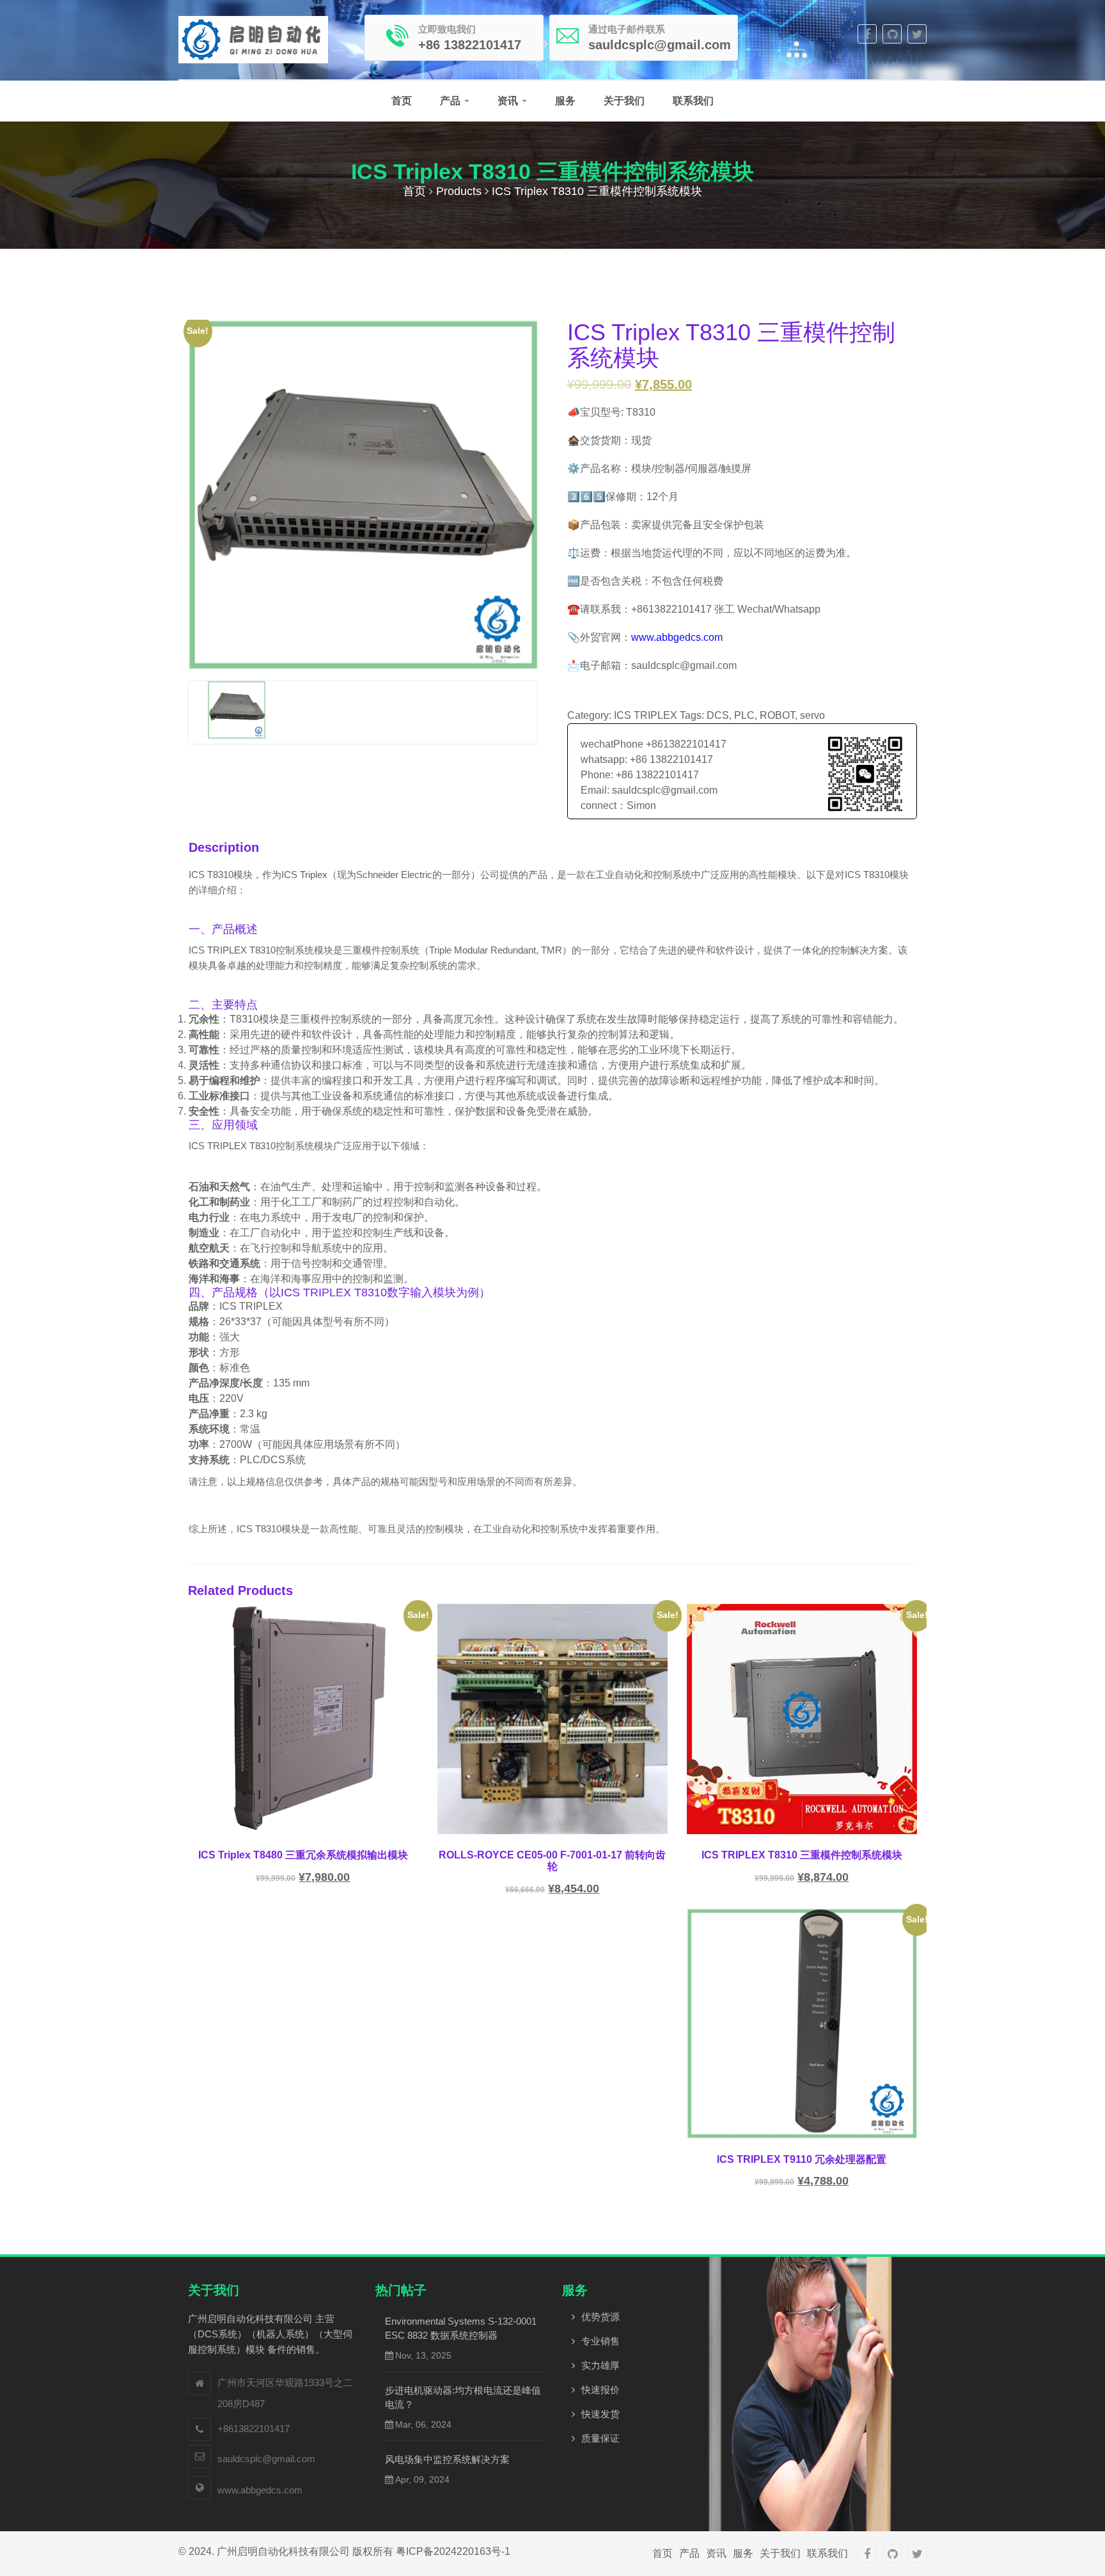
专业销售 (600, 2341)
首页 (402, 101)
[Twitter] (917, 34)
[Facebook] (867, 34)
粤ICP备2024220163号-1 (453, 2551)
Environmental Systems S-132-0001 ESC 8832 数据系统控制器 (461, 2328)
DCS (718, 715)
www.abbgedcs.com (677, 637)
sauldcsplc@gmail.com (266, 2459)
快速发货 (600, 2414)
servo (812, 715)
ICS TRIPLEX (646, 715)
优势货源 (600, 2317)
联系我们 (693, 101)
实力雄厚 (600, 2365)
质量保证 (600, 2438)
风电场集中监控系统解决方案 (447, 2459)
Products (459, 191)
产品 (451, 101)
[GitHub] (892, 34)
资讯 (509, 101)
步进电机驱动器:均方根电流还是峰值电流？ (463, 2397)
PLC (744, 715)
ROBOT (777, 715)
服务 (565, 101)
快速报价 (600, 2390)
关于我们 (624, 101)
